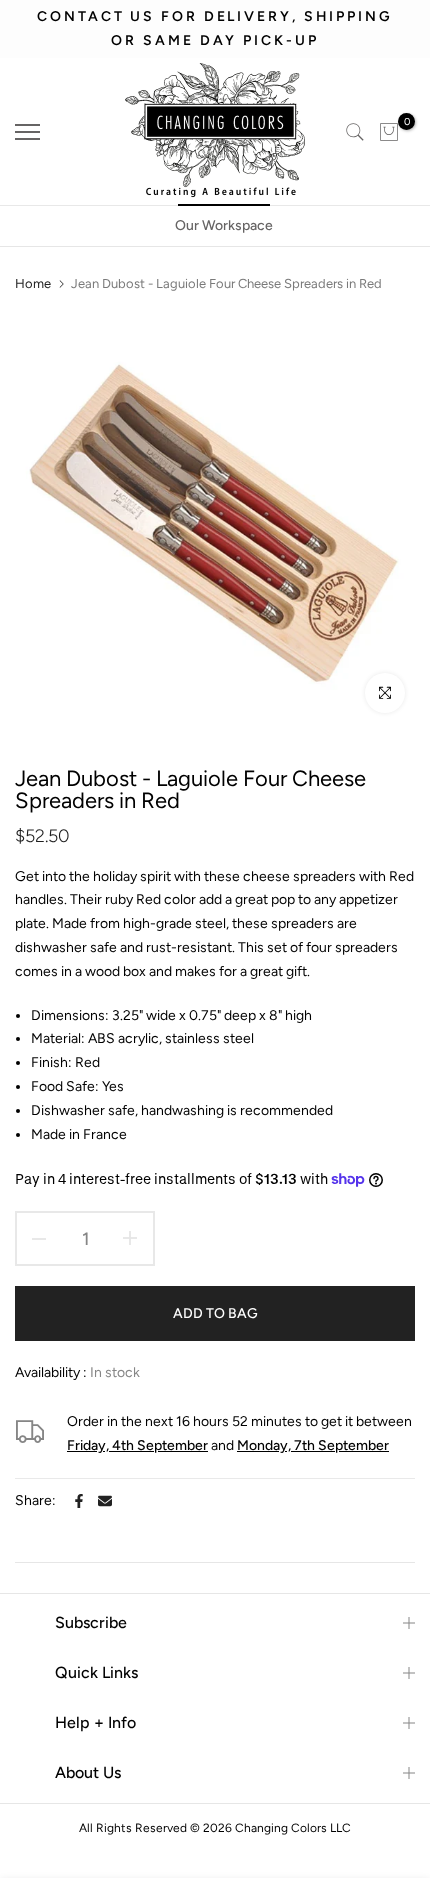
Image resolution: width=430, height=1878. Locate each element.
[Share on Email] (105, 1501)
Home (33, 283)
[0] (389, 132)
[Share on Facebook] (79, 1501)
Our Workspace (224, 225)
